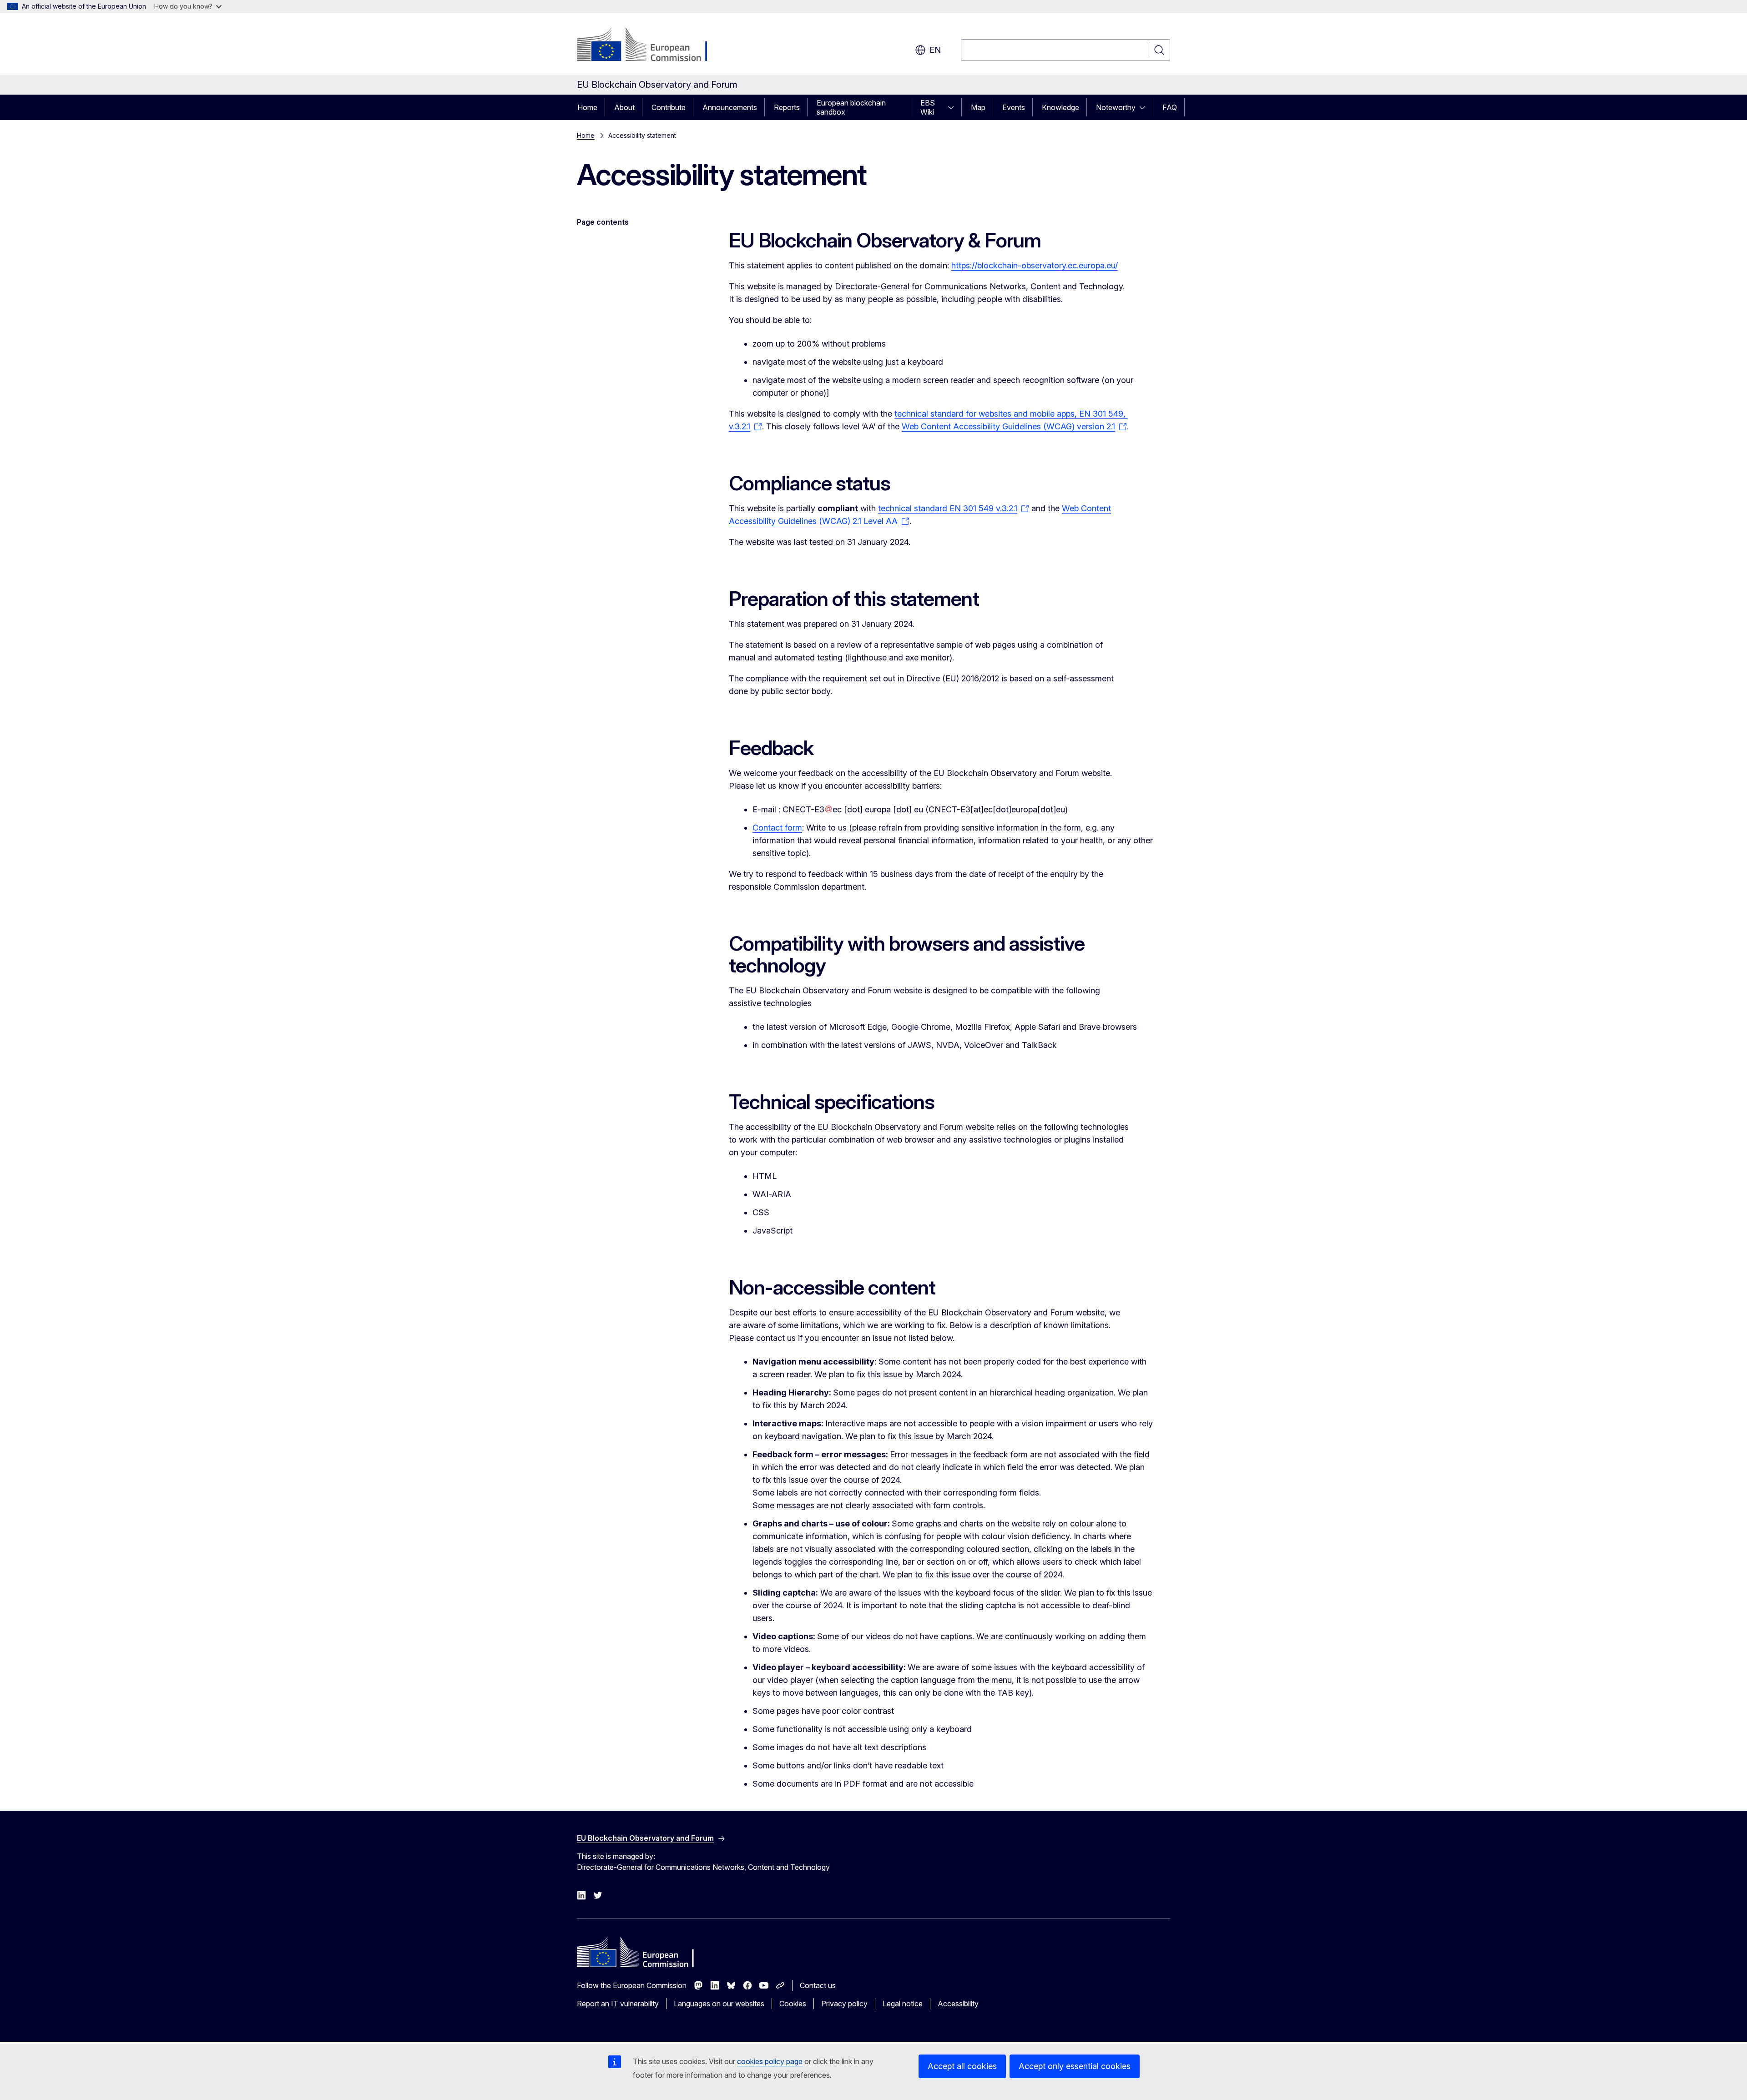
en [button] (935, 50)
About (624, 107)
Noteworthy (1116, 107)
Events (1014, 107)
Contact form (777, 828)
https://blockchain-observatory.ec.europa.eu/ (1035, 265)
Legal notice (903, 2004)
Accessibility (958, 2004)
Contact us (818, 1985)
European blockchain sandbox (851, 107)
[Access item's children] (954, 107)
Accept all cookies (962, 2066)
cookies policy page (770, 2061)
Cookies (793, 2004)
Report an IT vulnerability (618, 2004)
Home (587, 107)
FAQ (1170, 107)
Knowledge (1060, 107)
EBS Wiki (928, 107)
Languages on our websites (719, 2004)
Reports (787, 107)
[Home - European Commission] (650, 45)
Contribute (669, 107)
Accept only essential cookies (1075, 2066)
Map (978, 107)
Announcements (730, 107)
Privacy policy (844, 2004)
